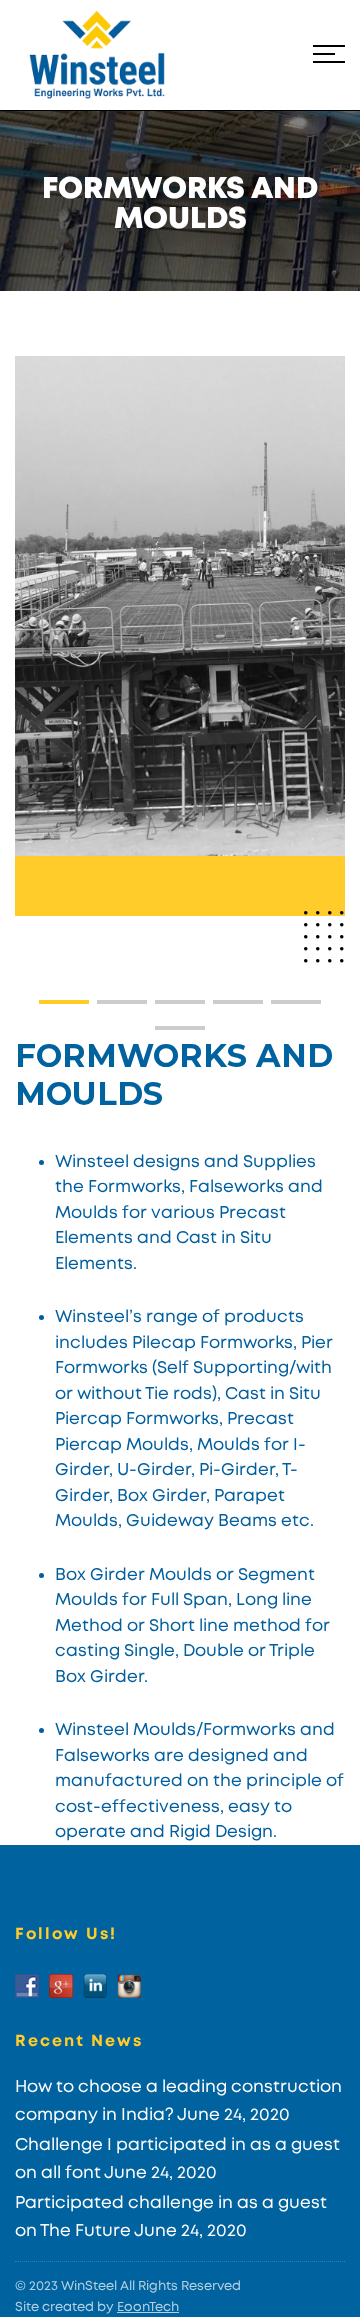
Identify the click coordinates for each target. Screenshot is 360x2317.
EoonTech (148, 2307)
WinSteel (89, 2286)
